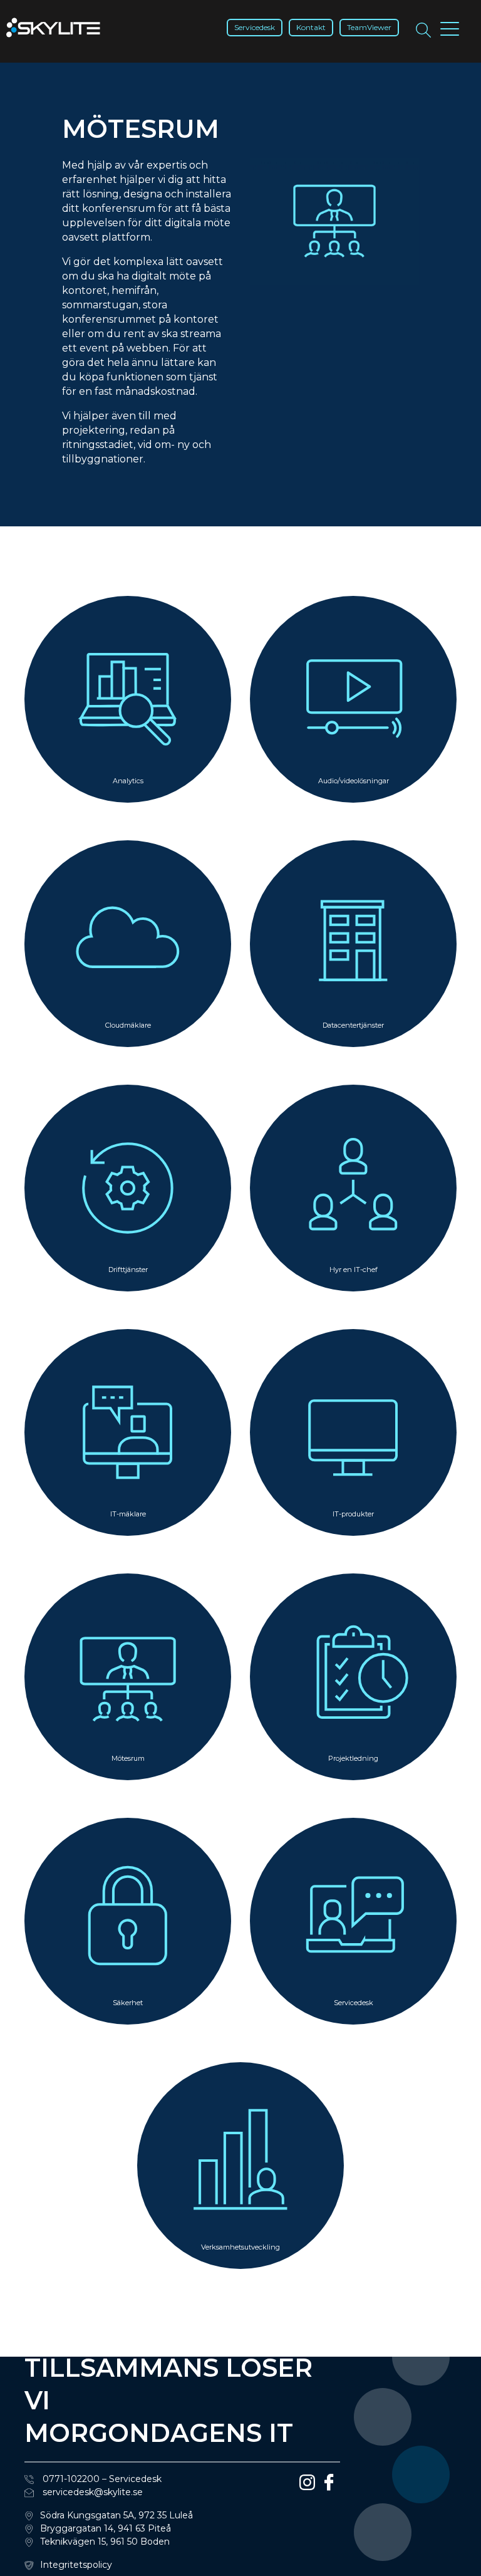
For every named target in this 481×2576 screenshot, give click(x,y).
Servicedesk (255, 27)
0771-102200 (70, 2479)
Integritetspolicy (76, 2565)
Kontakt (311, 27)
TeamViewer (369, 27)
